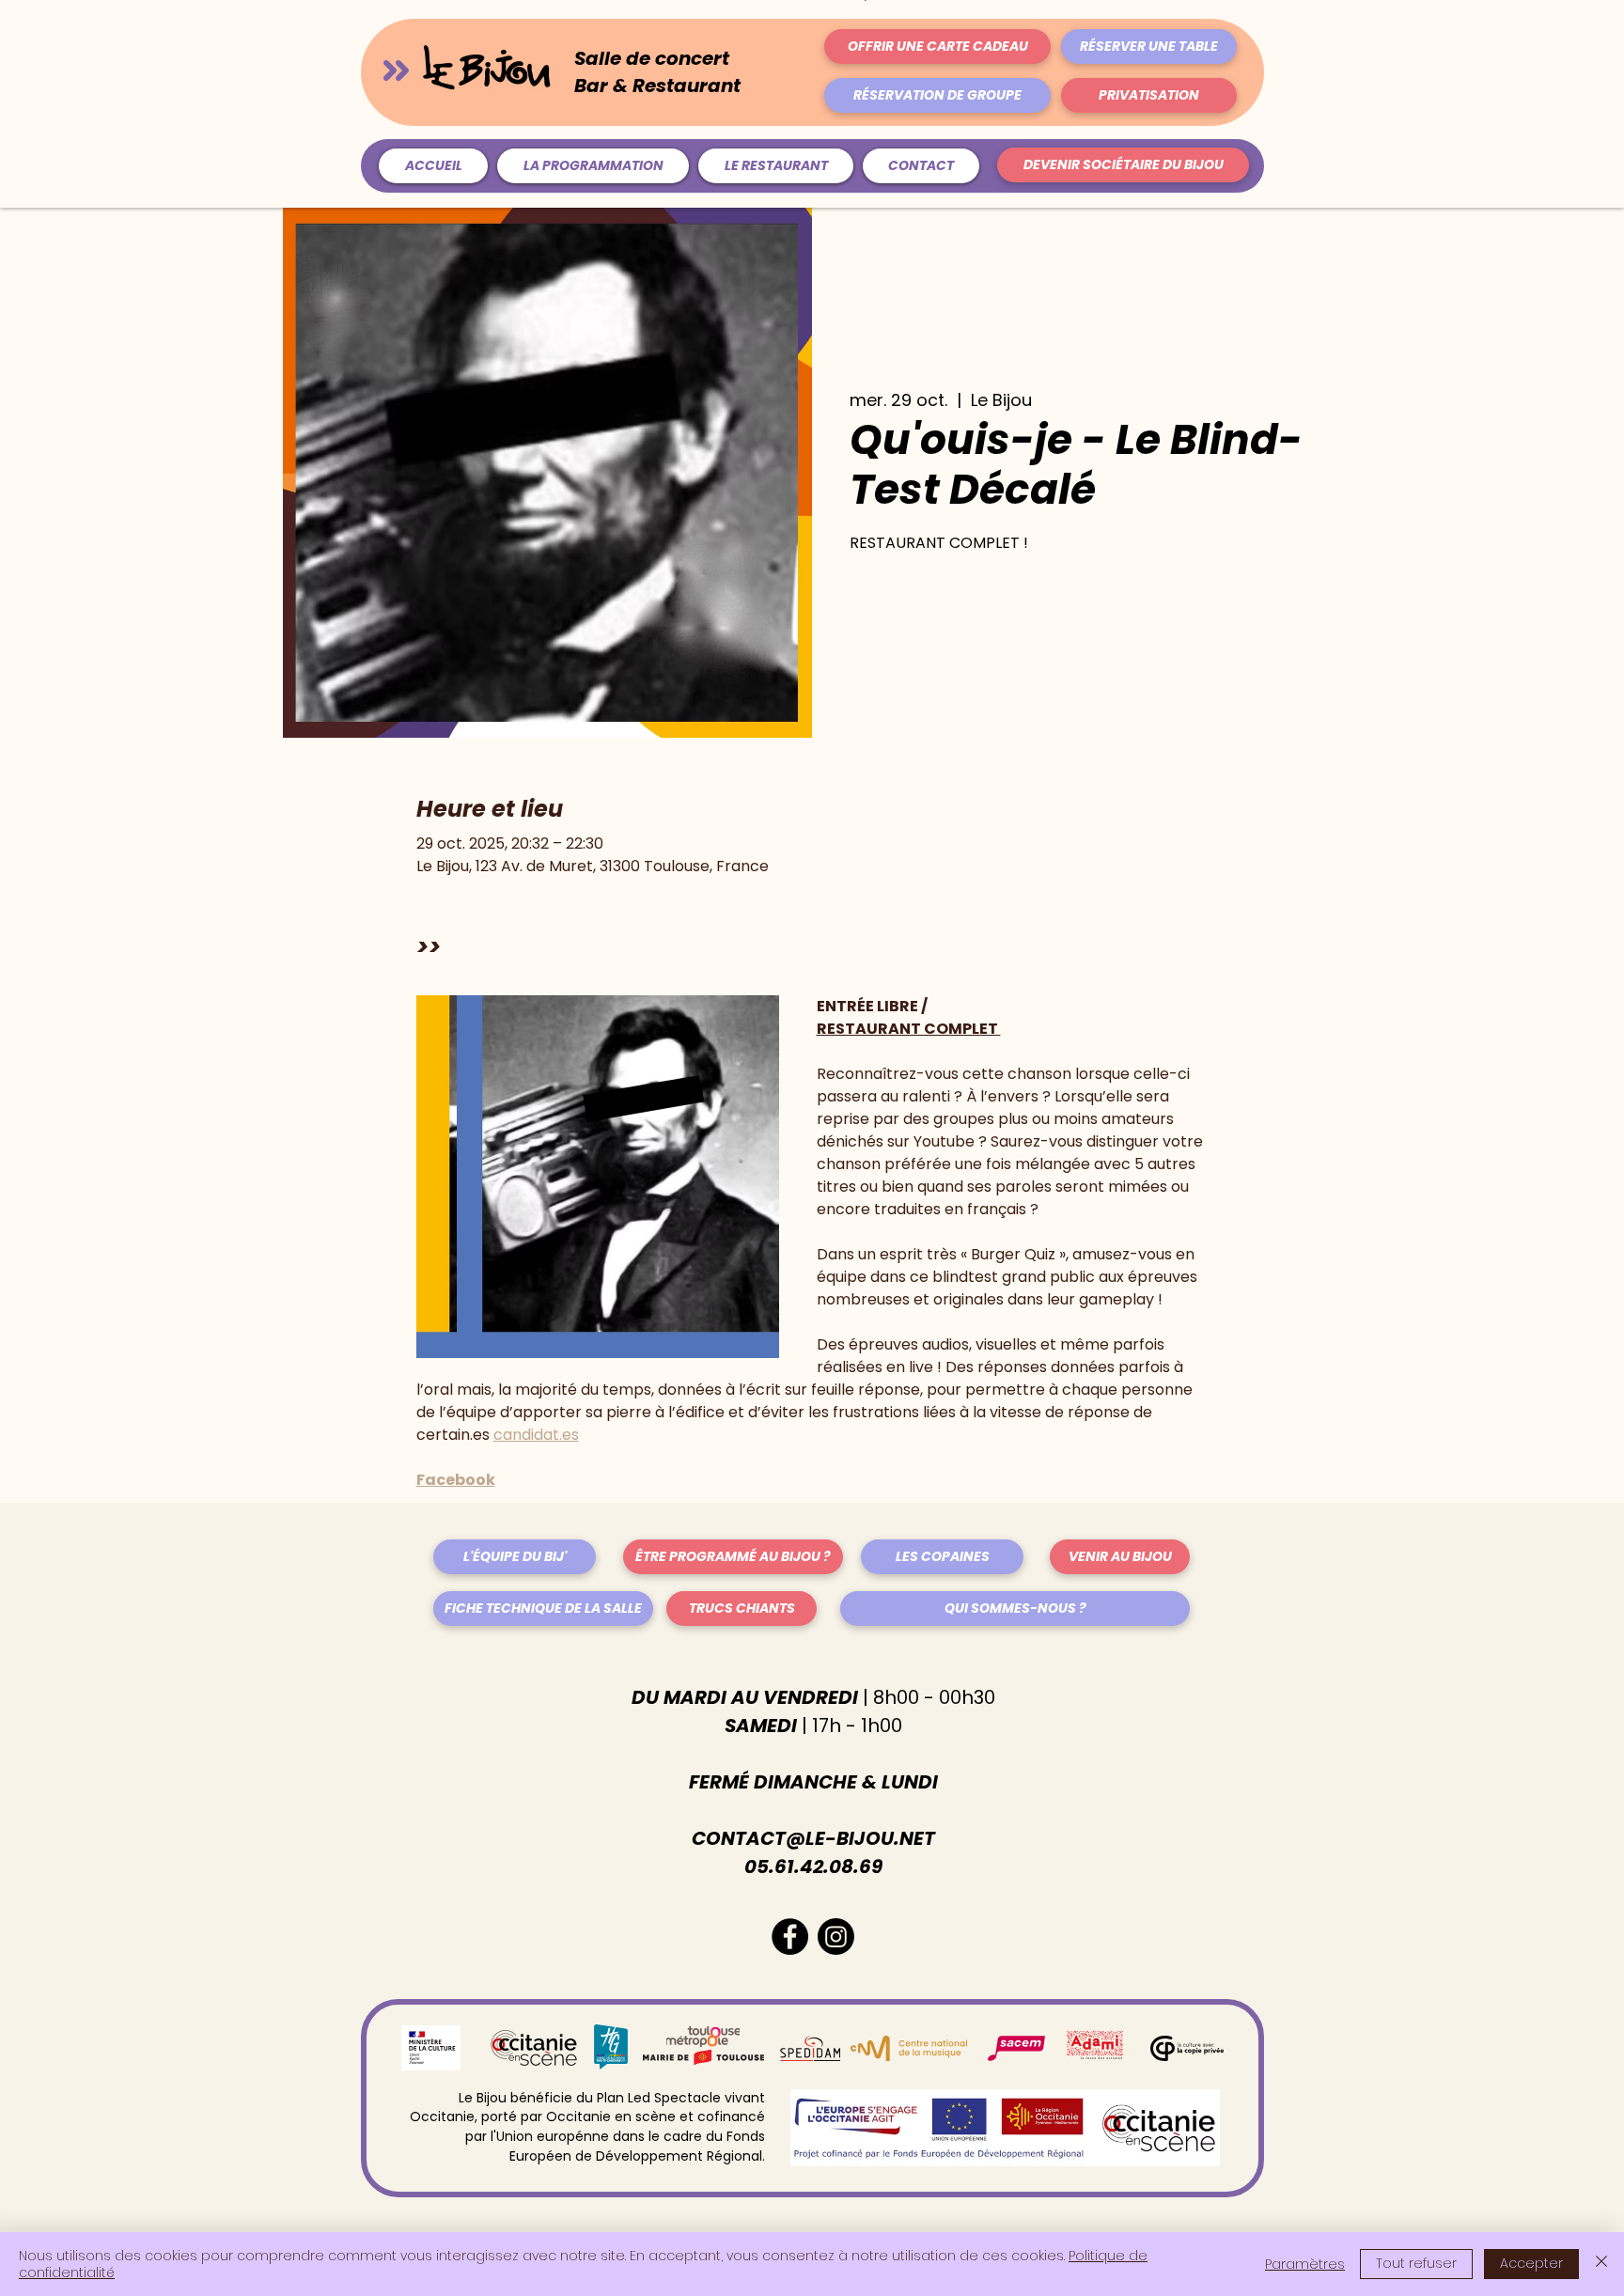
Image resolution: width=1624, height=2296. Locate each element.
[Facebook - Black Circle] (790, 1937)
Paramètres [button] (1305, 2264)
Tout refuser (1416, 2263)
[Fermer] (1601, 2264)
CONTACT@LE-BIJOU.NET (813, 1838)
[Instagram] (836, 1937)
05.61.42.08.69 (813, 1866)
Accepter (1531, 2263)
